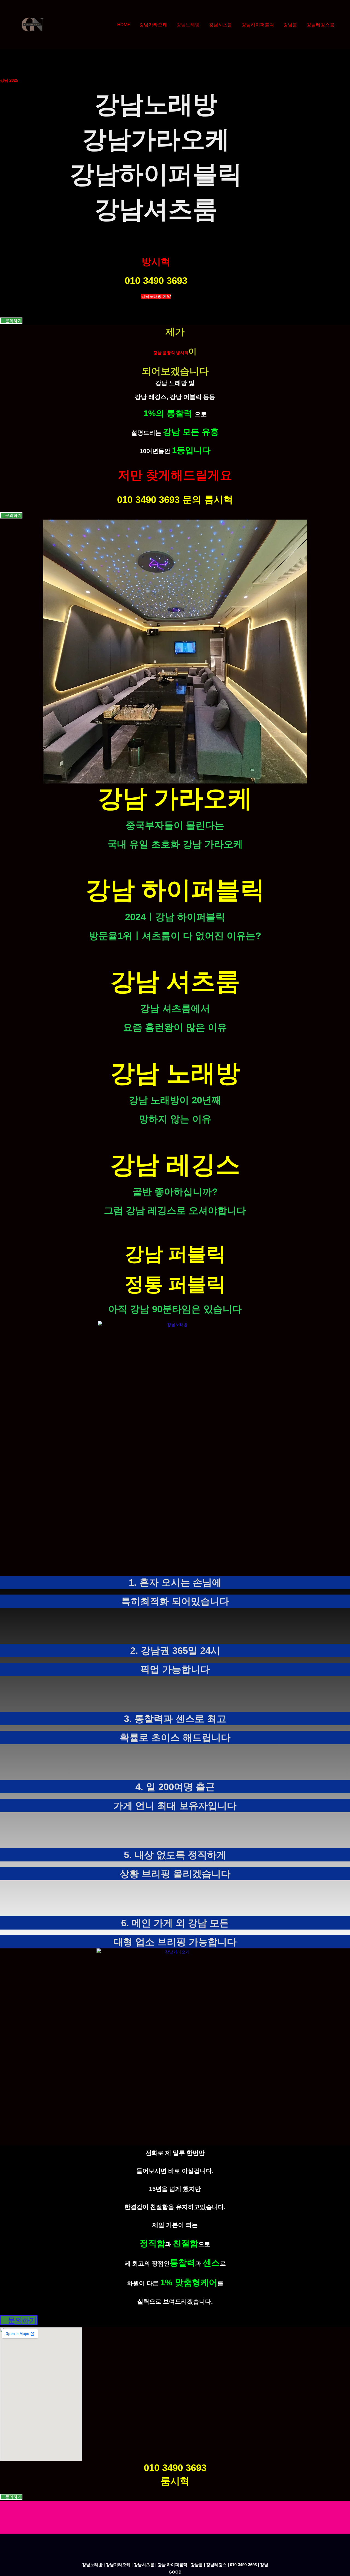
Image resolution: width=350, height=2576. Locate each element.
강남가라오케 (153, 25)
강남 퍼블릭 (175, 1254)
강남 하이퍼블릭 (175, 890)
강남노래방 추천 (156, 233)
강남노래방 (188, 25)
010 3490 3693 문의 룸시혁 (175, 499)
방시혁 (156, 262)
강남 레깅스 (175, 1165)
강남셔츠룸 (221, 25)
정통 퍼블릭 (175, 1284)
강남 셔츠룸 (175, 981)
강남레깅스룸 (320, 25)
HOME (124, 25)
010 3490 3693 (156, 280)
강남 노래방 (175, 1073)
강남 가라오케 (175, 798)
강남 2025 (9, 80)
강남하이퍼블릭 (258, 25)
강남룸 (290, 25)
